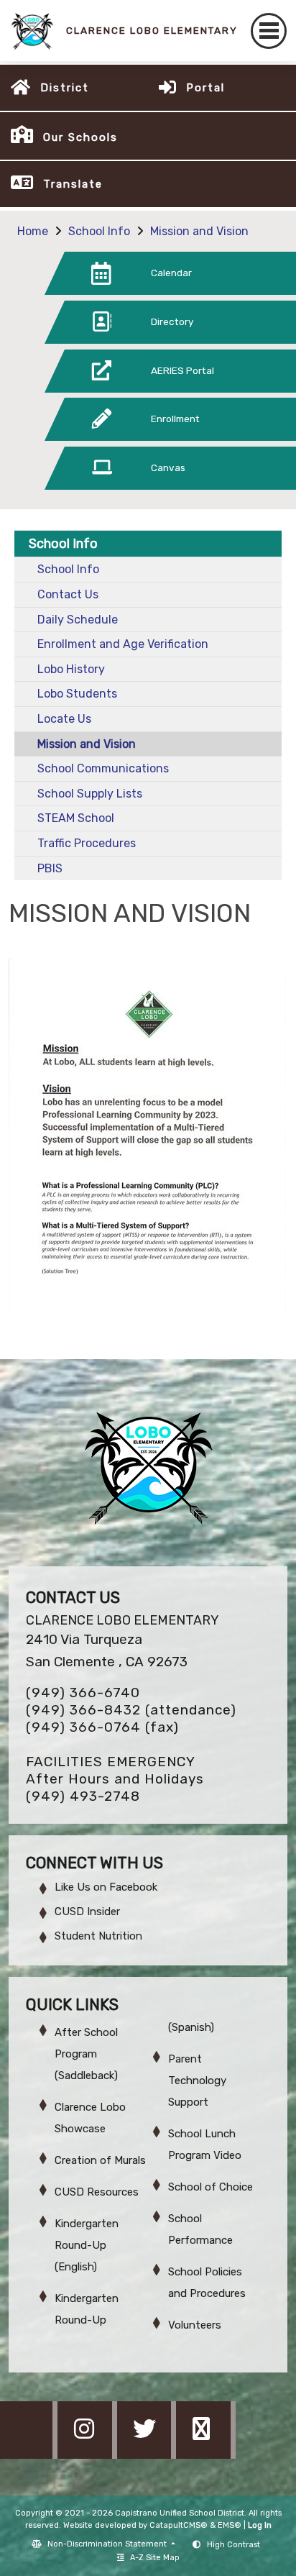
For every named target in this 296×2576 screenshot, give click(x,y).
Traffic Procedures (87, 843)
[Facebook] (29, 2455)
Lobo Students (77, 694)
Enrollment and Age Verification (123, 644)
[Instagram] (88, 2455)
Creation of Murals (100, 2160)
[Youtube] (205, 2455)
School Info (99, 231)
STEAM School (76, 818)
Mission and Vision (199, 231)
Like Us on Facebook (106, 1887)
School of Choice (211, 2187)
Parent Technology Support (197, 2081)
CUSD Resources (97, 2192)
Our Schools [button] (80, 137)
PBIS (50, 868)
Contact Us (68, 594)
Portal (205, 88)
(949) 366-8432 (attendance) (131, 1710)
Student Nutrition (98, 1936)
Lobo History (71, 669)
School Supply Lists (90, 794)
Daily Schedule (78, 620)
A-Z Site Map (155, 2558)
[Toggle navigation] (269, 31)
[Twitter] (148, 2455)
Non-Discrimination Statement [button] (108, 2544)
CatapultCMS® (179, 2525)
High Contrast (233, 2545)
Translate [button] (73, 184)
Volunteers (195, 2325)
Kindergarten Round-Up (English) (87, 2245)
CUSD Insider (87, 1912)
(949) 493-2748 (83, 1796)
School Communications (103, 768)
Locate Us (64, 719)
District (65, 88)
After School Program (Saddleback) (86, 2054)
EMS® (230, 2525)
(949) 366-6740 (83, 1693)
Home (33, 231)
